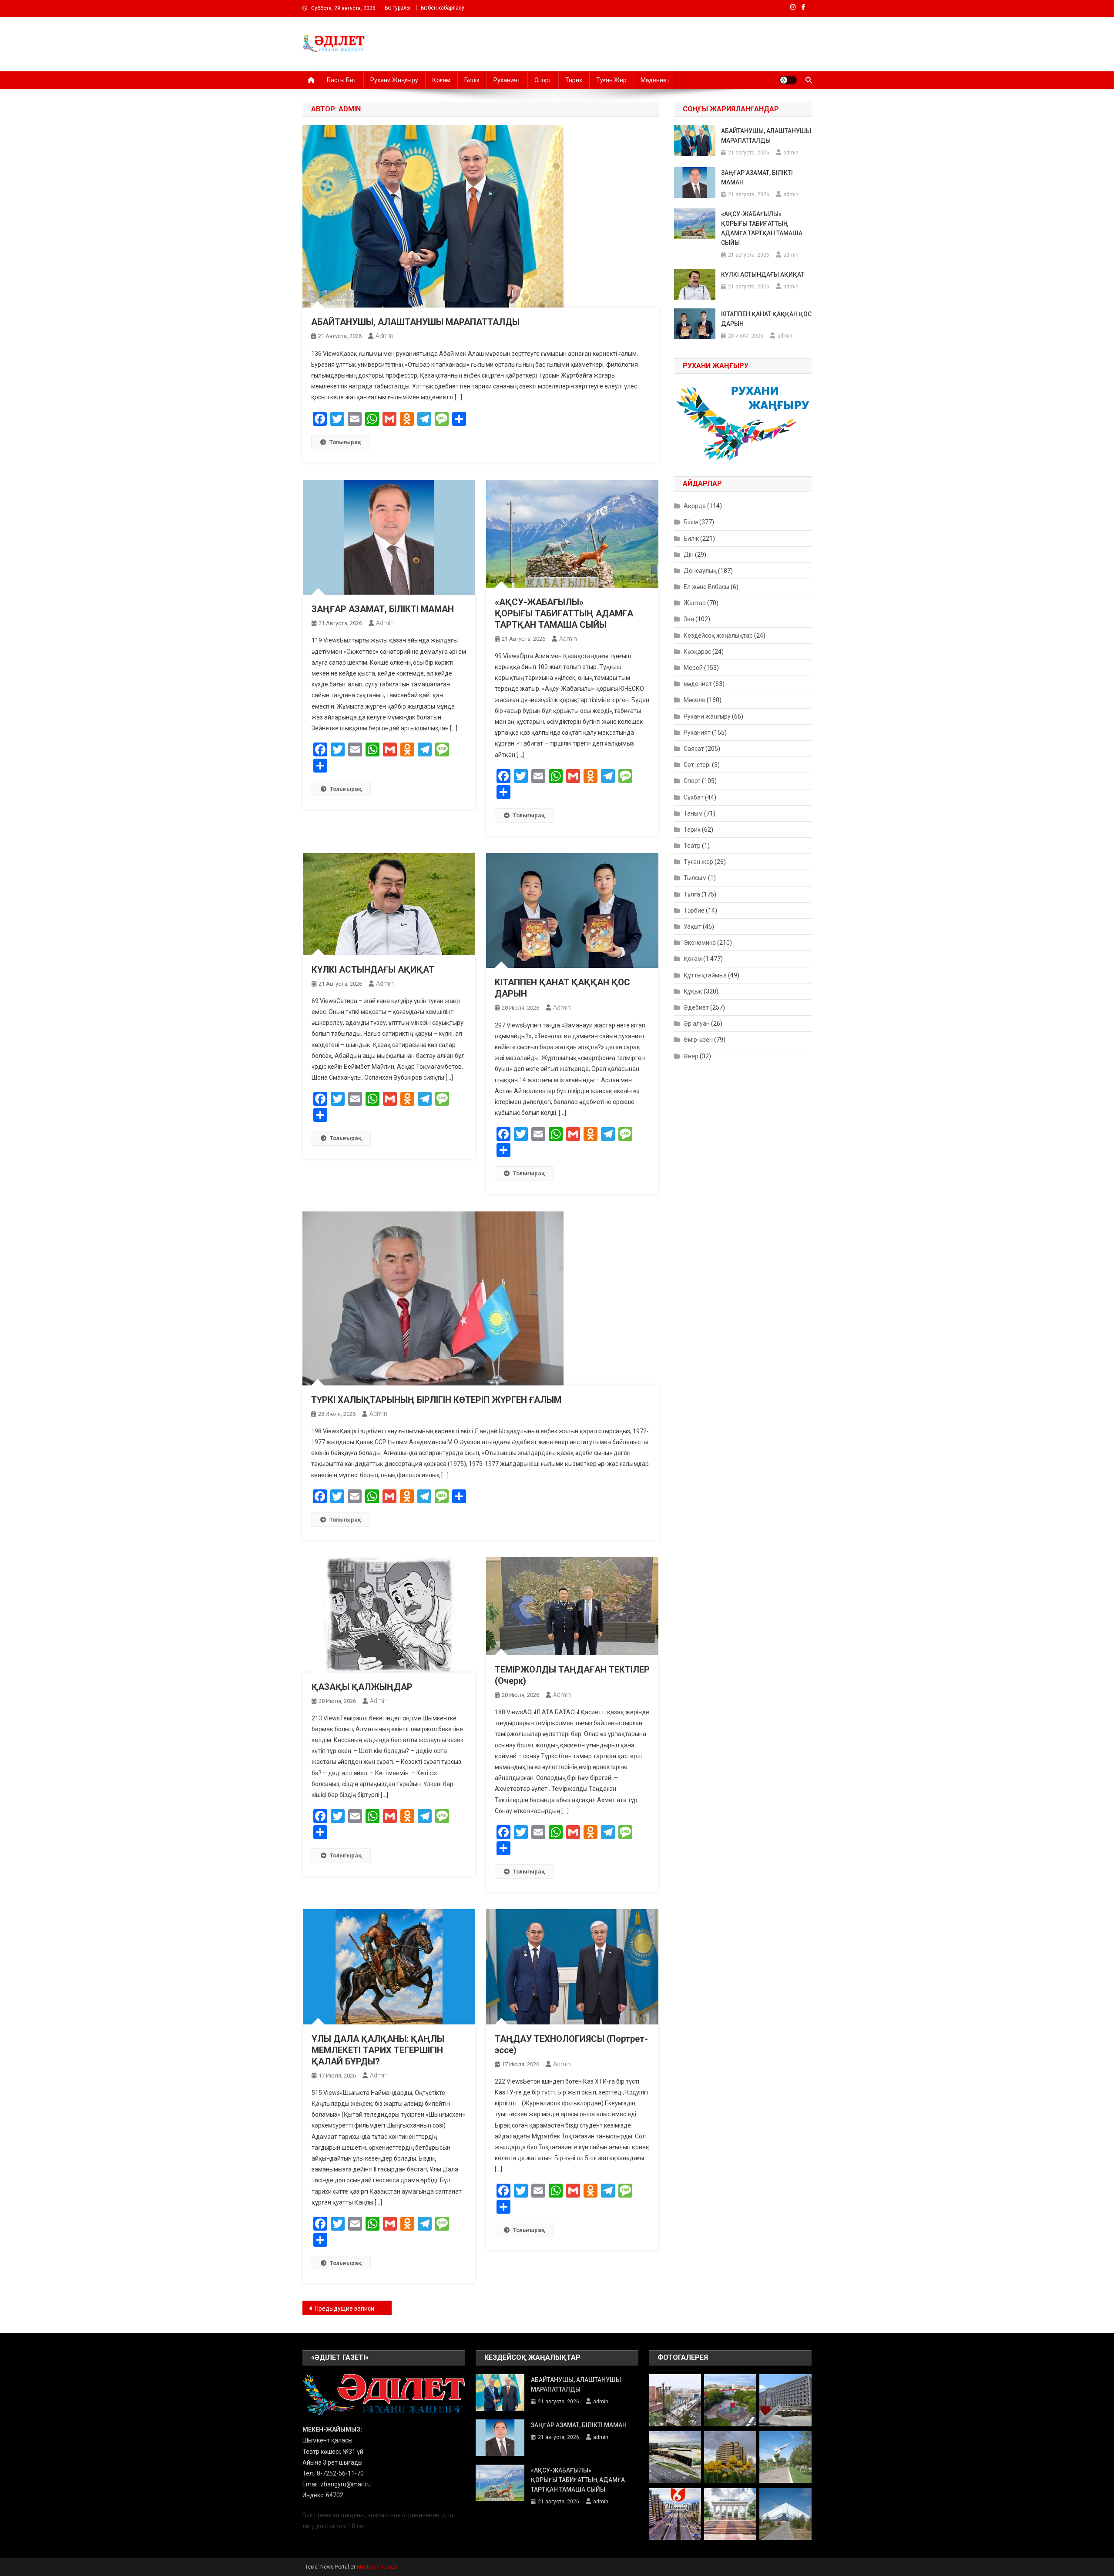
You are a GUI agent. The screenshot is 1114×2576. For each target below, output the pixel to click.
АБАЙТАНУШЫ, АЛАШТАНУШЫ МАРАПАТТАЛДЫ (415, 322)
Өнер (691, 1056)
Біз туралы (398, 8)
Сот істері (697, 765)
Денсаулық (700, 571)
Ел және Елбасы (706, 587)
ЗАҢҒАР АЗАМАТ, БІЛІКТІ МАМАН (383, 609)
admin (384, 336)
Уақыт (693, 927)
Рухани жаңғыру (394, 80)
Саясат (694, 749)
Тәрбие (694, 910)
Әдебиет (696, 1007)
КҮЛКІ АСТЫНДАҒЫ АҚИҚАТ (373, 970)
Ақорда (695, 506)
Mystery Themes (377, 2567)
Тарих (574, 80)
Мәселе (695, 700)
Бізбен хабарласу (443, 8)
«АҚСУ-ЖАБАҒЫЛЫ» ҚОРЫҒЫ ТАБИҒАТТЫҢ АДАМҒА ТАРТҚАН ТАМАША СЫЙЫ (564, 613)
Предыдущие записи (344, 2308)
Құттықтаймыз (705, 975)
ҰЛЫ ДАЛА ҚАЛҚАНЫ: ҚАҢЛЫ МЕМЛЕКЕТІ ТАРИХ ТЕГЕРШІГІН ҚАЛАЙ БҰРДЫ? (378, 2050)
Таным (693, 813)
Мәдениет (655, 80)
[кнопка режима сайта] (788, 80)
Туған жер (611, 80)
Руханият (507, 80)
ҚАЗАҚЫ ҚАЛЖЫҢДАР (362, 1687)
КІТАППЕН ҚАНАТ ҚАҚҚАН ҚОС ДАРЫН (766, 319)
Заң (689, 619)
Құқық (693, 991)
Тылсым (695, 878)
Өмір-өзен (698, 1040)
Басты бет (342, 80)
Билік (472, 80)
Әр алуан (697, 1024)
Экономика (700, 943)
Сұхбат (694, 797)
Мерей (693, 668)
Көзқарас (697, 652)
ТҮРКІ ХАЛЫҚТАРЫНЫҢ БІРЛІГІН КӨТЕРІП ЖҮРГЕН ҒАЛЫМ (436, 1400)
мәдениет (698, 684)
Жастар (695, 603)
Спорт (543, 80)
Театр (692, 846)
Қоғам (441, 80)
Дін (689, 555)
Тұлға (692, 894)
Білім (691, 522)
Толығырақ (345, 442)
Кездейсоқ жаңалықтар (718, 636)
